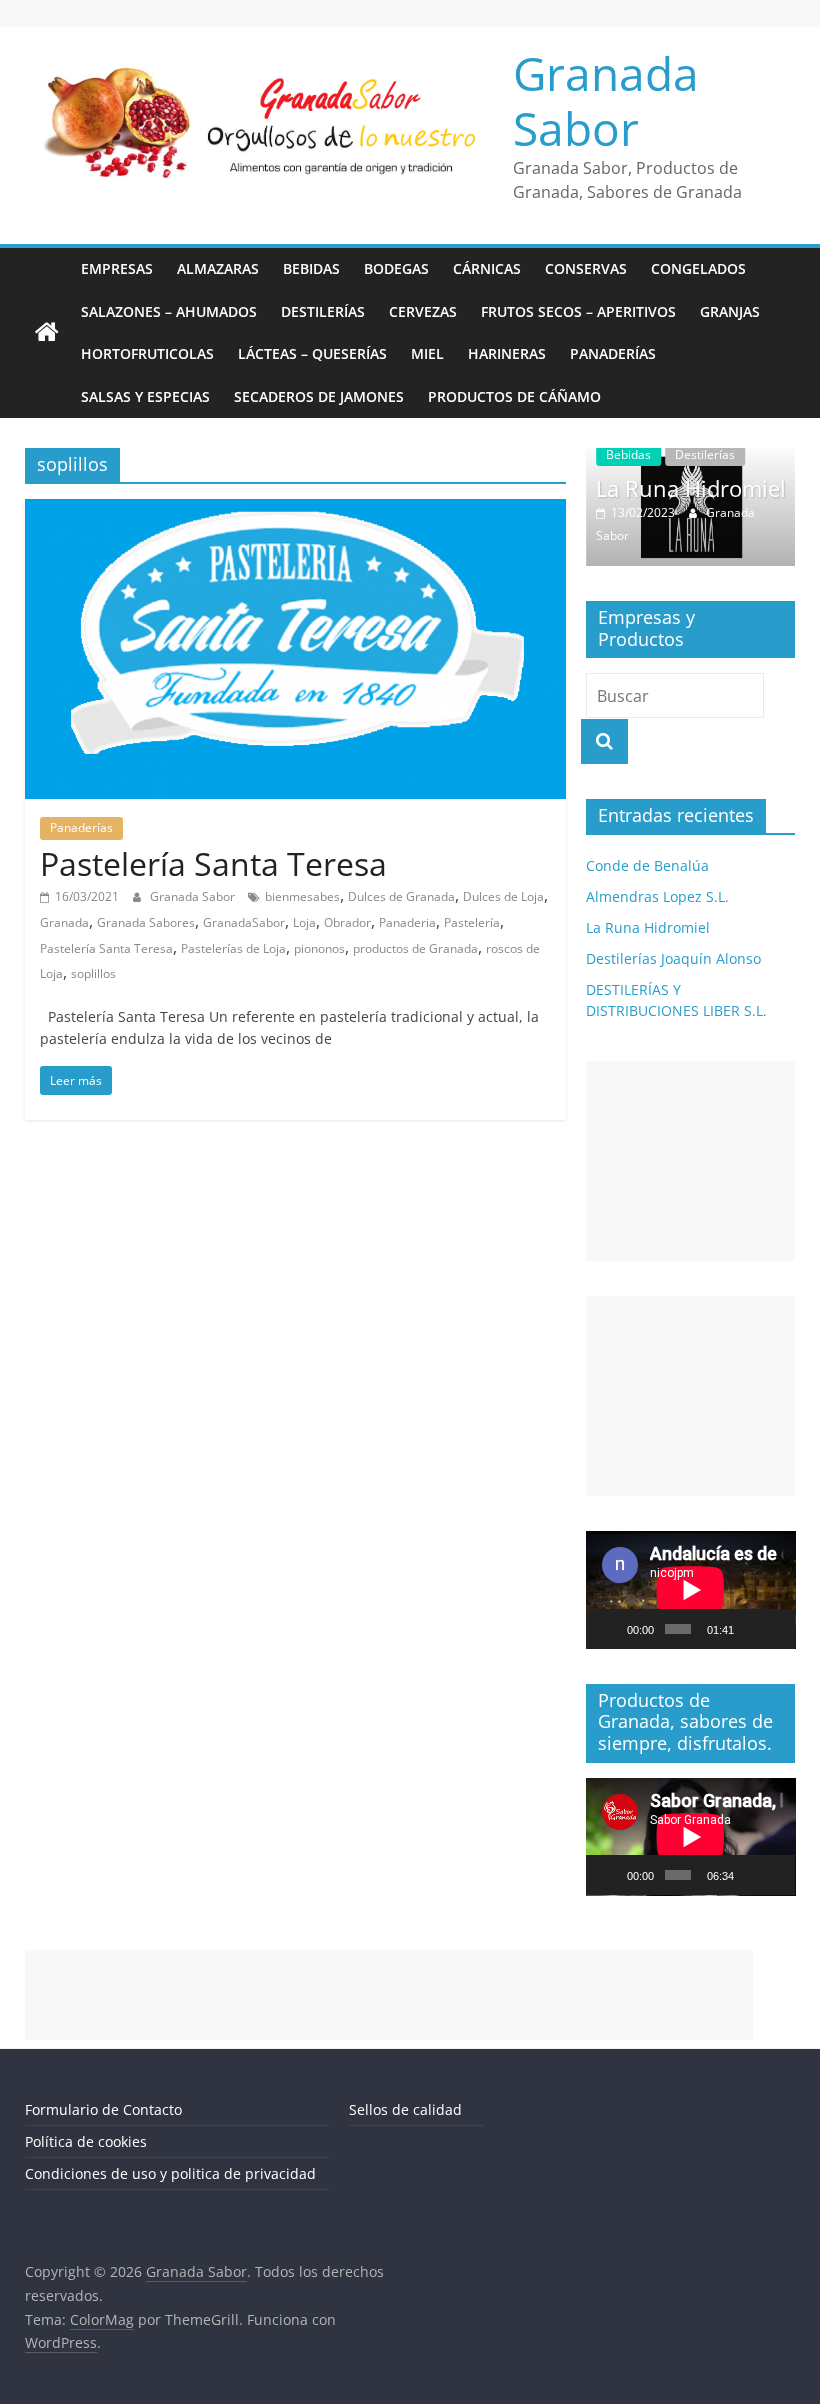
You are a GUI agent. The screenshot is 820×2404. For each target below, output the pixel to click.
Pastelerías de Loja (233, 948)
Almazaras (218, 268)
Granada (64, 922)
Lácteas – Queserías (312, 353)
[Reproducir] (612, 1629)
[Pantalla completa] (776, 1629)
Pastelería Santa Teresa (213, 863)
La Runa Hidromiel (691, 488)
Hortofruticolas (147, 353)
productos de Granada (415, 948)
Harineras (507, 353)
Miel (427, 353)
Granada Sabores (146, 922)
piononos (319, 948)
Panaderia (407, 922)
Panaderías (613, 353)
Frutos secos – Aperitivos (578, 311)
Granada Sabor (606, 100)
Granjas (730, 311)
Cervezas (423, 311)
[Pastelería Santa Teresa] (295, 511)
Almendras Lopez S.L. (657, 896)
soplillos (93, 973)
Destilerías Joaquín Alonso (673, 958)
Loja (304, 922)
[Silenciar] (750, 1629)
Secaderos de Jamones (319, 396)
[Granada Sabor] (47, 333)
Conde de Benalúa (647, 865)
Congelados (698, 268)
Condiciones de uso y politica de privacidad (170, 2173)
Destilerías (323, 311)
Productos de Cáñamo (514, 396)
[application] (691, 1590)
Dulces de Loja (503, 896)
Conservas (586, 268)
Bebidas (311, 268)
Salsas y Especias (145, 396)
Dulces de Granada (401, 896)
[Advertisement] (691, 1161)
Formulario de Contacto (103, 2109)
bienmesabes (302, 896)
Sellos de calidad (405, 2109)
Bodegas (396, 268)
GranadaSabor (244, 922)
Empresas (117, 268)
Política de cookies (86, 2141)
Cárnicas (487, 268)
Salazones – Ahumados (169, 311)
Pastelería (472, 922)
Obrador (347, 922)
